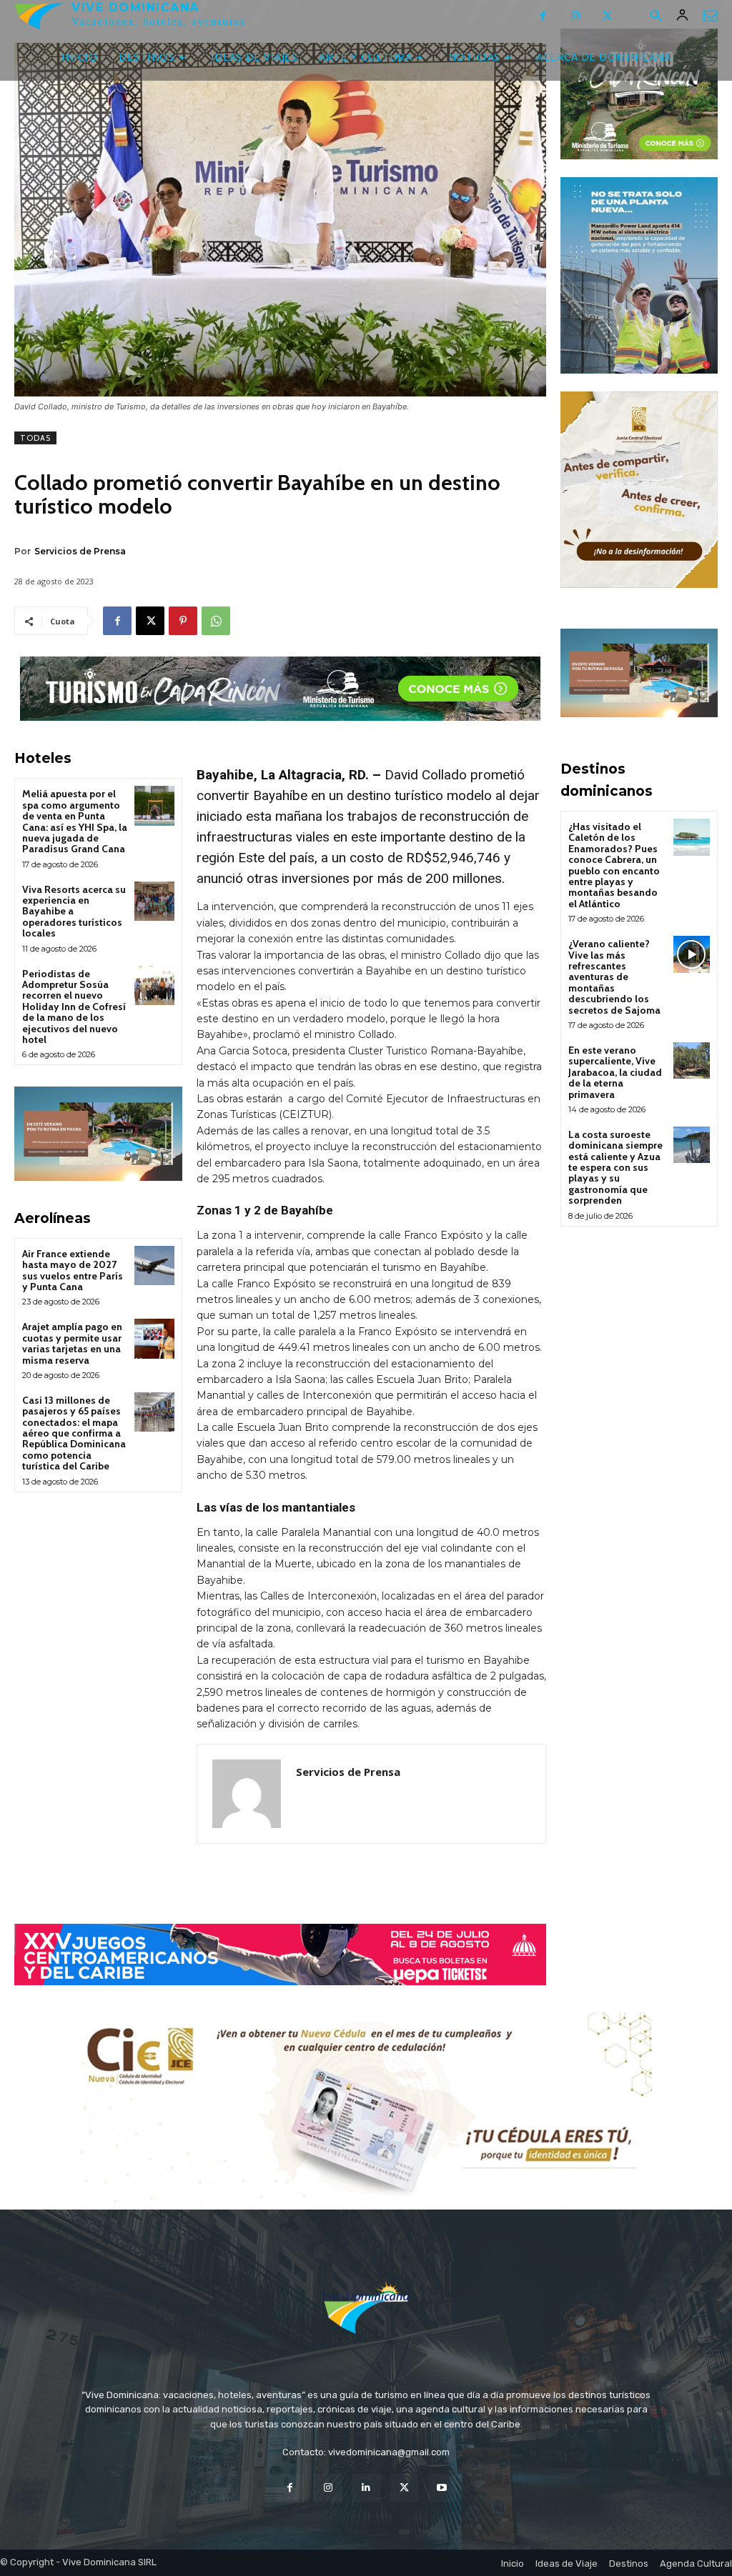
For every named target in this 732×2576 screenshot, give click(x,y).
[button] (656, 17)
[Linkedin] (366, 2488)
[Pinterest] (183, 621)
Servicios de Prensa (80, 551)
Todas (35, 438)
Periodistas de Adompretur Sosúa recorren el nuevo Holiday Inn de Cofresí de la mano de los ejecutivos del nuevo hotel (74, 1007)
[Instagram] (575, 16)
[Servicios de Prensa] (247, 1794)
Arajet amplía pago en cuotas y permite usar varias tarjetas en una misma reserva (72, 1343)
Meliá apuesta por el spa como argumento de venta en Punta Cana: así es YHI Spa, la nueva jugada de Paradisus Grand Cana (75, 821)
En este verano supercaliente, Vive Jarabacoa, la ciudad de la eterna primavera (615, 1072)
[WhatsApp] (216, 621)
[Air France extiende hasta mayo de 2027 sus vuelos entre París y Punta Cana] (154, 1265)
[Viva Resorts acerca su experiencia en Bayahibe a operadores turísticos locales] (154, 901)
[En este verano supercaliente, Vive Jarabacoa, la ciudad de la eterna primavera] (692, 1060)
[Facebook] (543, 16)
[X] (607, 16)
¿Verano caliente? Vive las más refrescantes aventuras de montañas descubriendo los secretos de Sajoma (614, 977)
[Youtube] (442, 2488)
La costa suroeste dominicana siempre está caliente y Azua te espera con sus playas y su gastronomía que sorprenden (615, 1167)
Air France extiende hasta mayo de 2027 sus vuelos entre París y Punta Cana (73, 1270)
